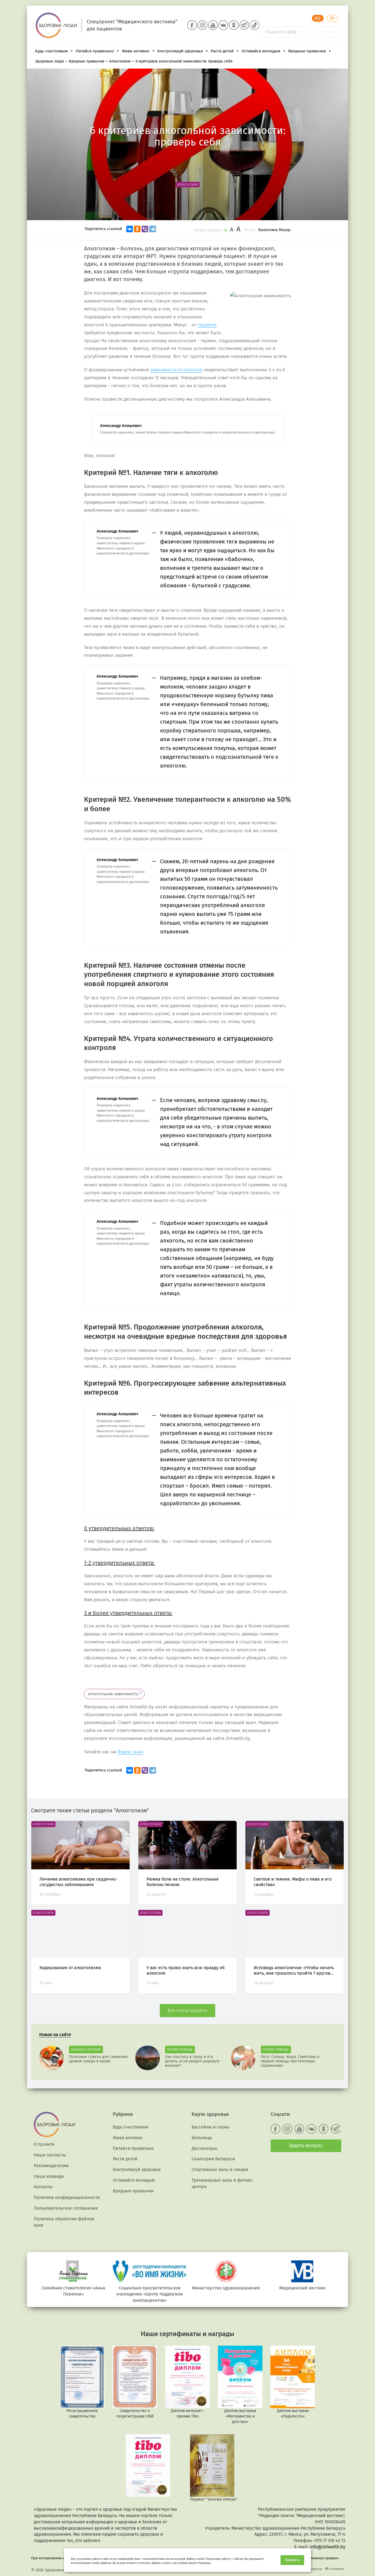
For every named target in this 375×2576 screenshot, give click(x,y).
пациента (207, 325)
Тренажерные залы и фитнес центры (222, 2183)
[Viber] (145, 229)
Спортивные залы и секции (220, 2169)
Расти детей (222, 51)
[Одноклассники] (137, 229)
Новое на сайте (55, 2035)
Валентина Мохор (274, 230)
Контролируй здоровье (180, 51)
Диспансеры (205, 2148)
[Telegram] (153, 229)
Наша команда (49, 2176)
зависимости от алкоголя (176, 370)
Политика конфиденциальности (67, 2197)
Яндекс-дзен (130, 1752)
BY (333, 18)
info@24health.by (328, 2547)
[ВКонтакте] (130, 229)
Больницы (202, 2138)
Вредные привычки (307, 51)
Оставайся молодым (261, 51)
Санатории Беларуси (213, 2159)
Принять (292, 2560)
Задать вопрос (306, 2145)
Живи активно (136, 51)
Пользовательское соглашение (66, 2208)
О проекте (44, 2144)
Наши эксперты (50, 2155)
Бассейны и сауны (211, 2127)
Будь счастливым (51, 51)
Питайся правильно (95, 51)
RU (318, 18)
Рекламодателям (51, 2166)
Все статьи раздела (187, 2010)
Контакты (43, 2187)
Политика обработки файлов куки (64, 2222)
